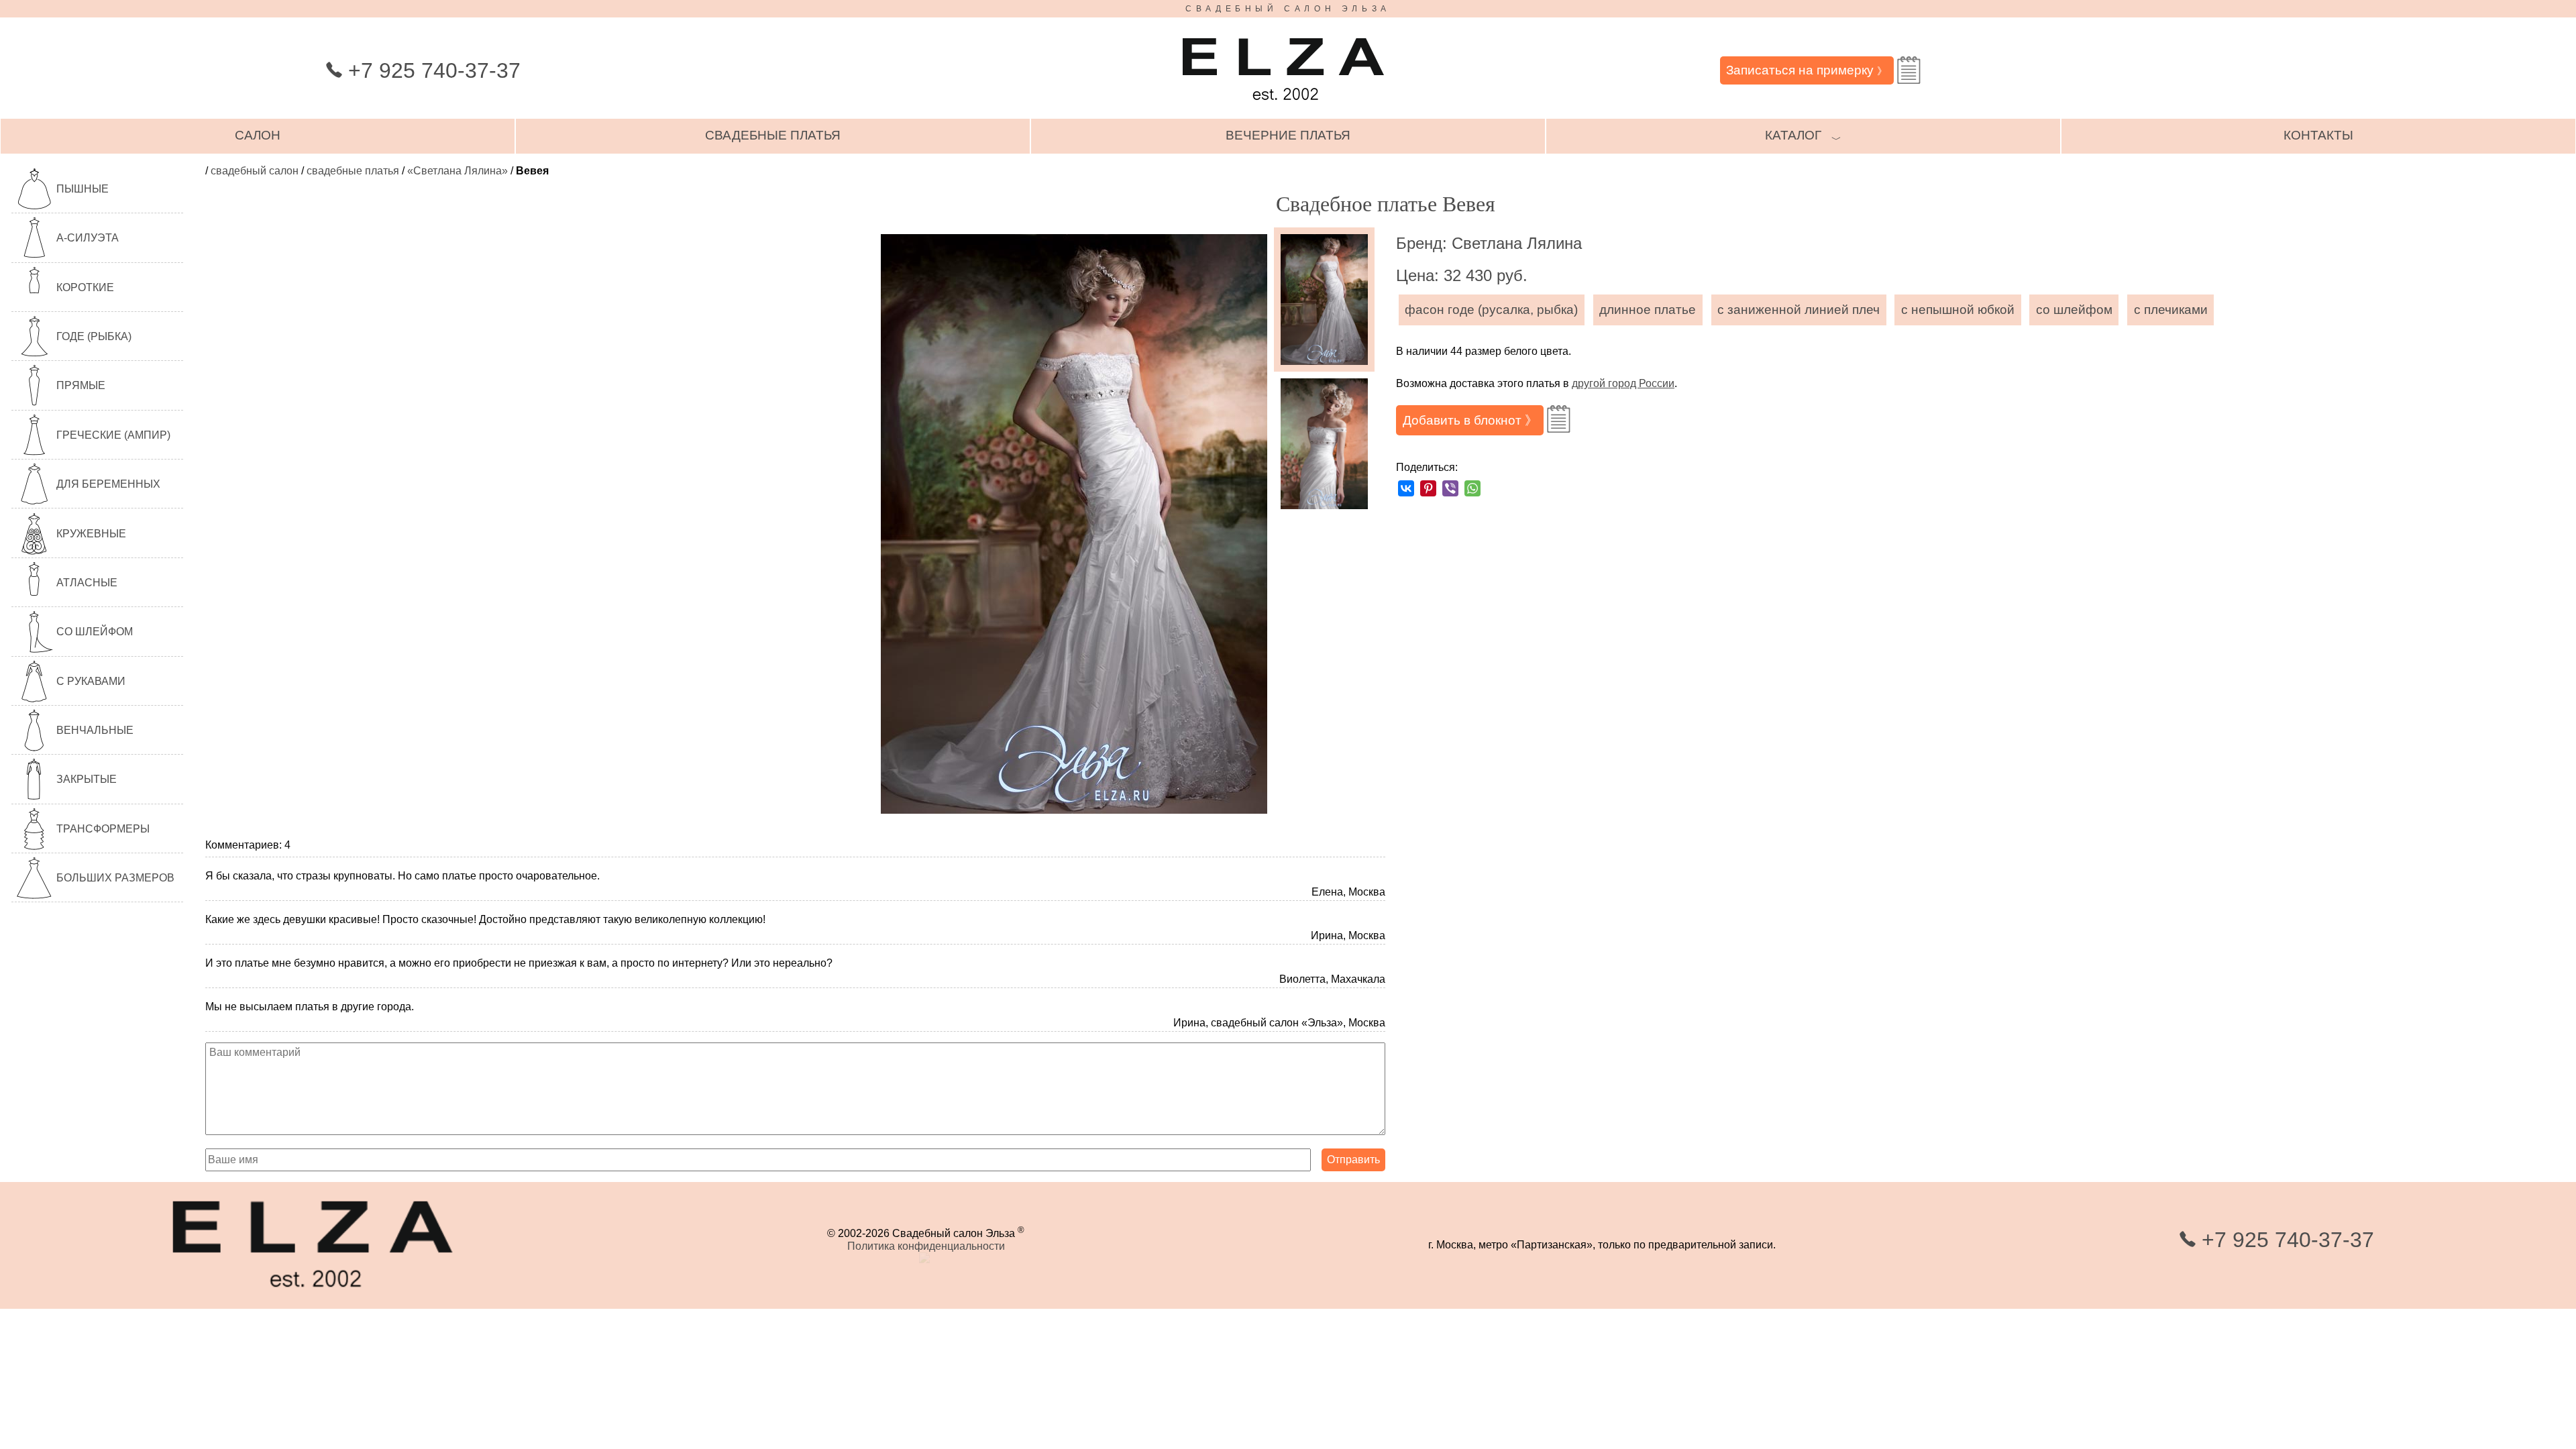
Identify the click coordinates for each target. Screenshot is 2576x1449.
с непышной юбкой (1958, 310)
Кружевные (91, 534)
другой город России (1623, 383)
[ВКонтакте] (1406, 488)
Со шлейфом (95, 632)
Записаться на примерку (1807, 70)
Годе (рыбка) (94, 336)
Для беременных (108, 484)
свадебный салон (255, 171)
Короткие (85, 287)
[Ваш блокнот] (1909, 70)
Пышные (83, 189)
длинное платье (1648, 310)
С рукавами (91, 681)
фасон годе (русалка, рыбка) (1491, 310)
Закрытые (87, 779)
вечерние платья (1288, 135)
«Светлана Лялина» (458, 171)
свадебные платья (773, 135)
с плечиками (2171, 310)
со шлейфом (2074, 310)
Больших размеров (115, 878)
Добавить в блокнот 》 (1470, 420)
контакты (2318, 135)
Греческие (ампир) (113, 435)
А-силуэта (88, 238)
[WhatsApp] (1472, 488)
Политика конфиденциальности (926, 1246)
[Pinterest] (1428, 488)
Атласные (87, 583)
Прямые (81, 385)
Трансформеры (103, 829)
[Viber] (1450, 488)
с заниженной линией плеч (1799, 310)
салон (258, 135)
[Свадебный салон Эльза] (1283, 106)
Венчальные (95, 730)
